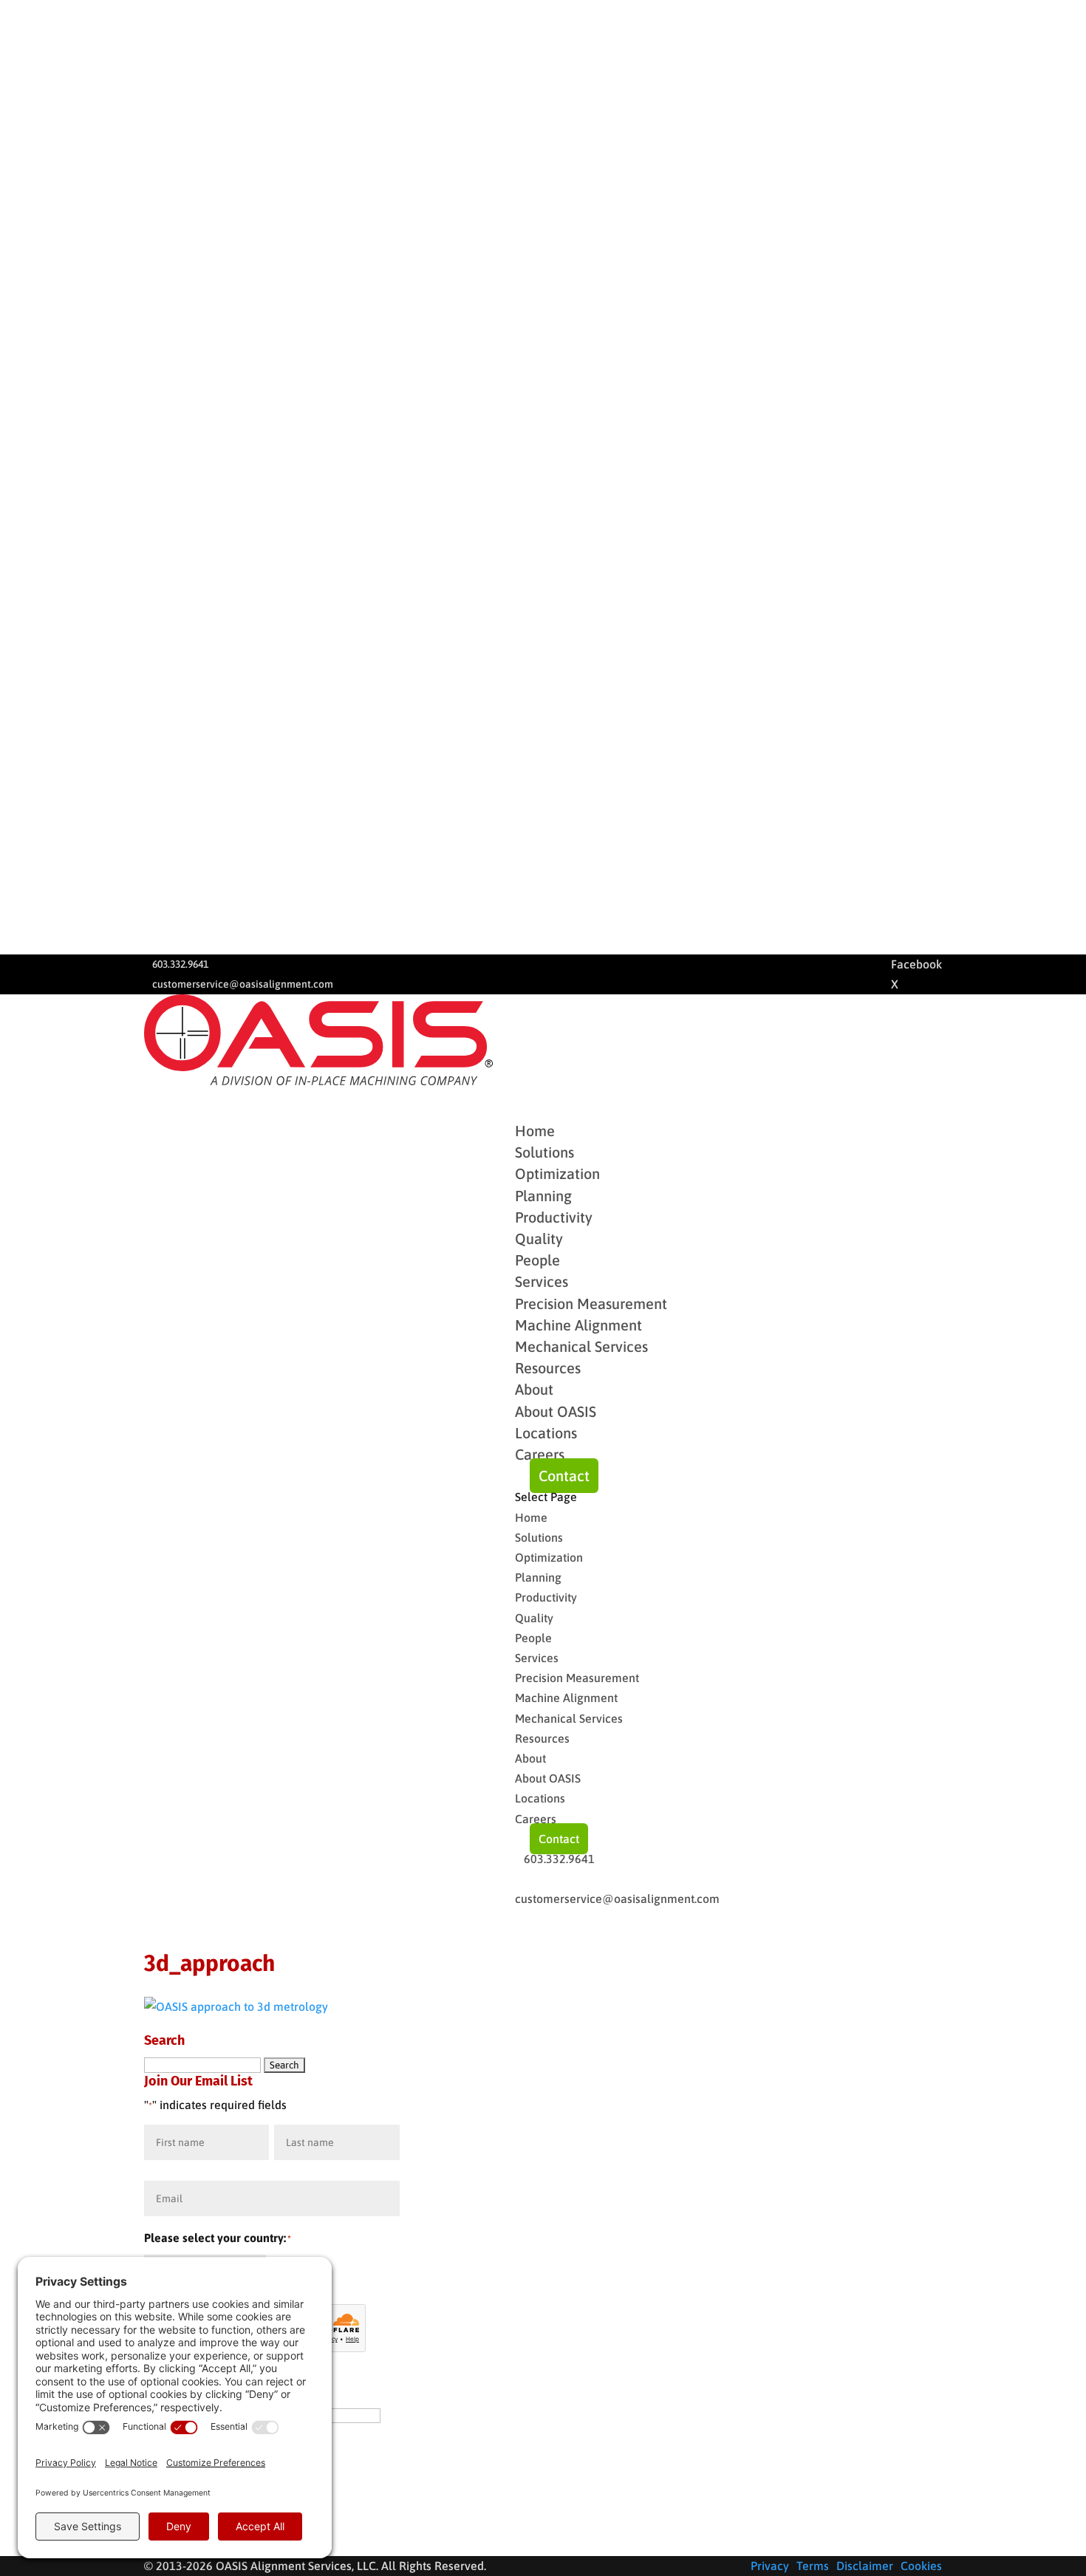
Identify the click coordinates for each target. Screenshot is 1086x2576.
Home (531, 1517)
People (537, 1260)
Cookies (921, 2566)
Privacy (770, 2566)
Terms (813, 2566)
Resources (542, 1738)
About (530, 1758)
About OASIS (556, 1411)
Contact (564, 1476)
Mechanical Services (581, 1346)
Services (537, 1658)
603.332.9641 (180, 964)
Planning (543, 1196)
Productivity (554, 1217)
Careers (540, 1454)
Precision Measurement (591, 1304)
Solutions (539, 1537)
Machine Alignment (578, 1325)
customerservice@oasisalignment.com (243, 984)
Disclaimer (865, 2566)
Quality (539, 1239)
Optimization (557, 1173)
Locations (546, 1433)
